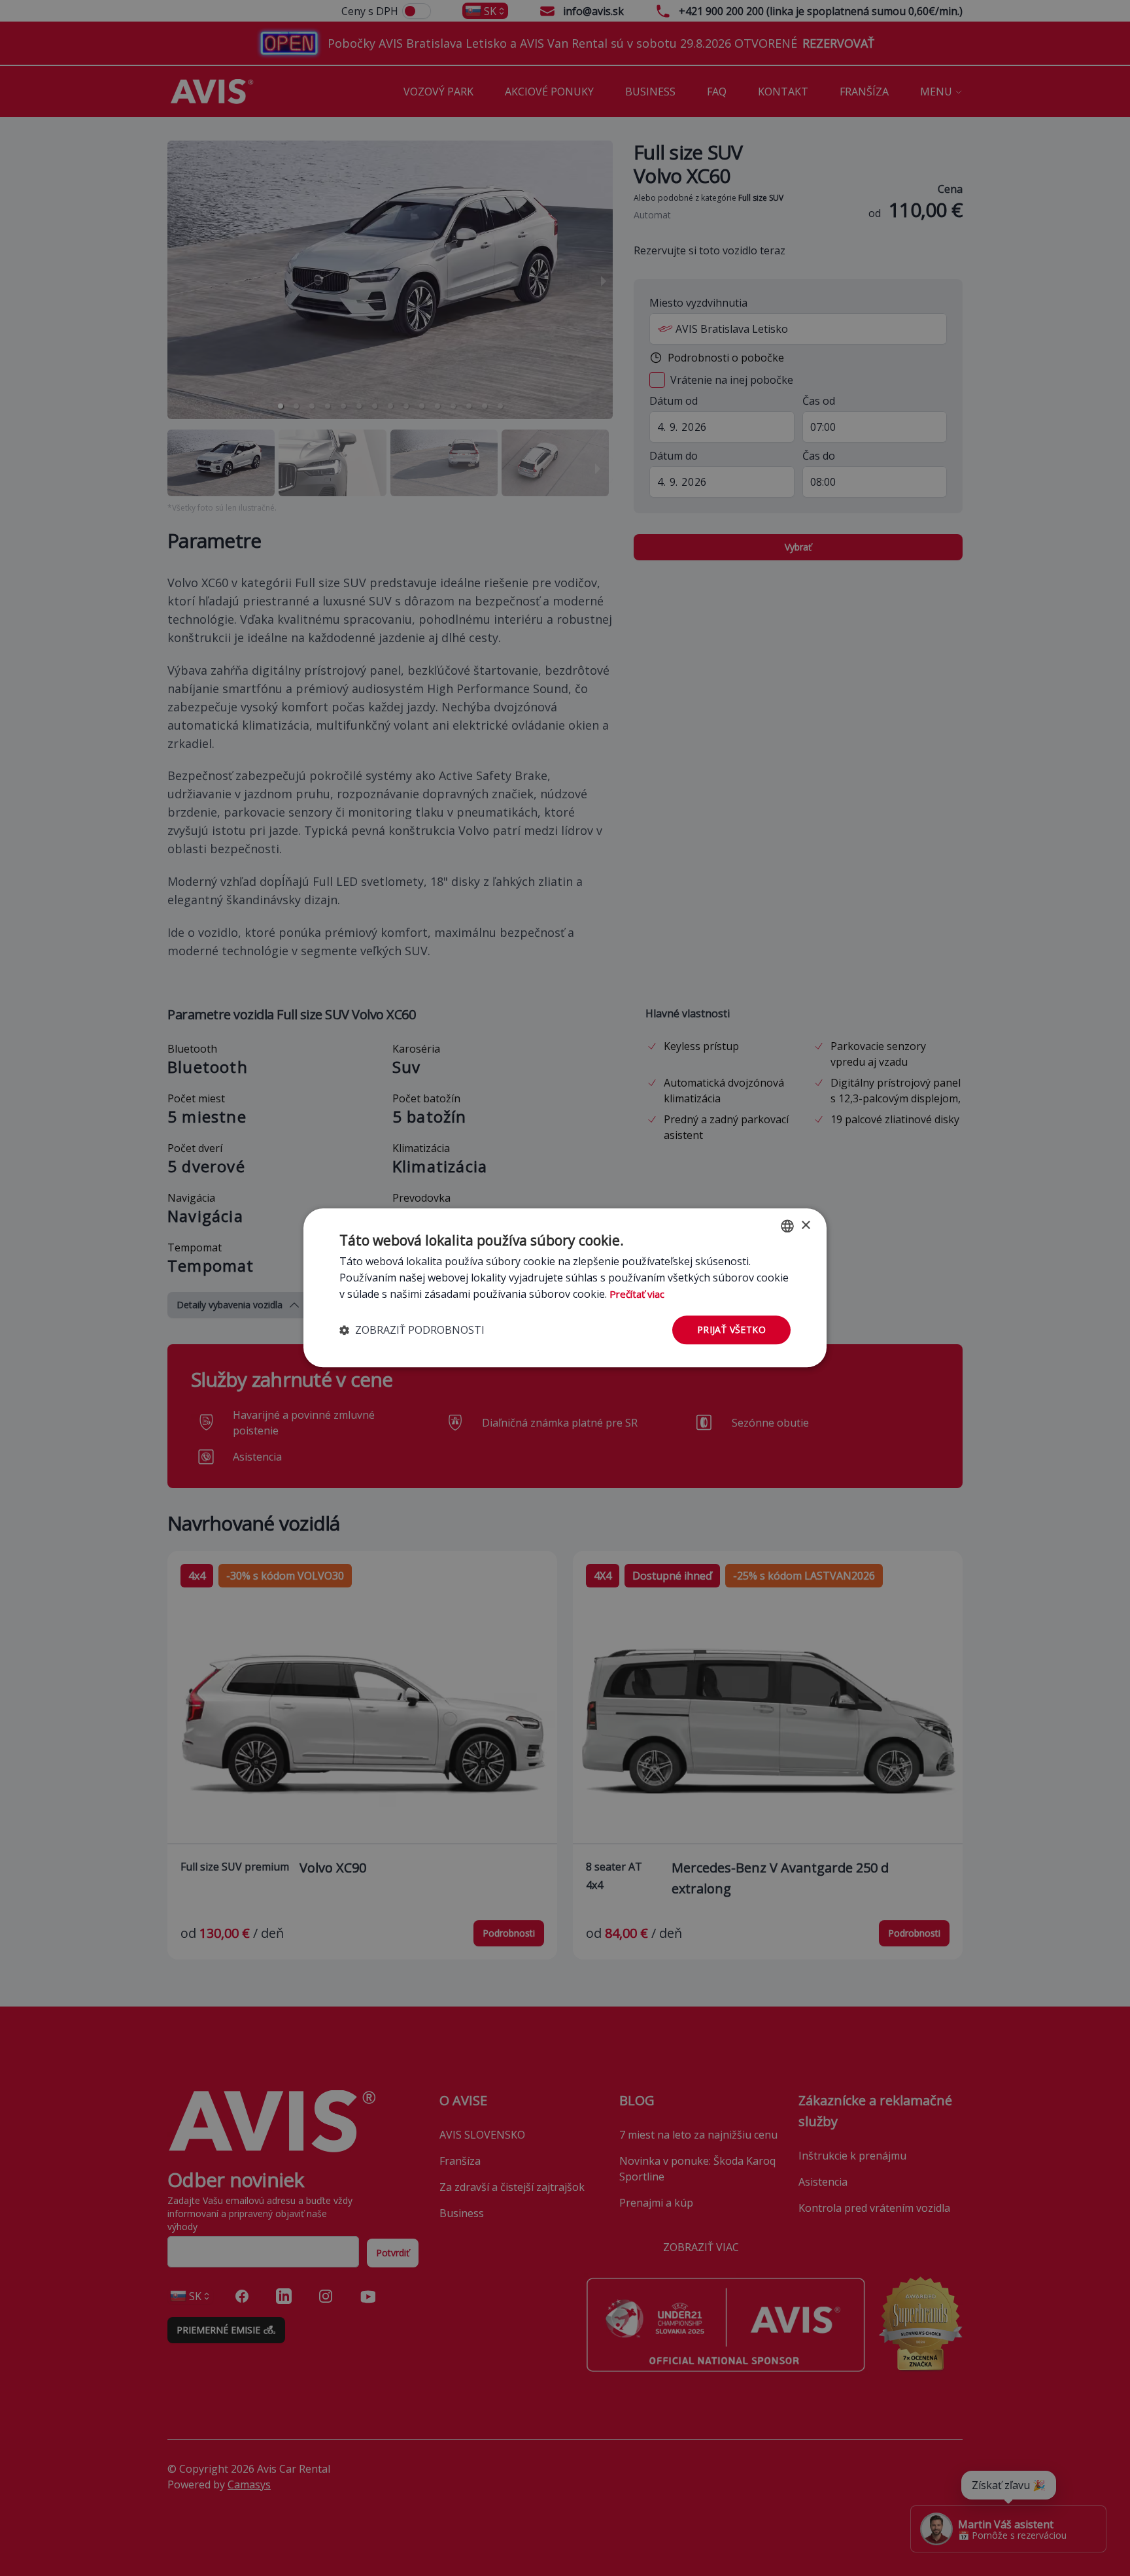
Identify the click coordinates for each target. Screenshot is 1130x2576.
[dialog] (565, 1288)
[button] (412, 1330)
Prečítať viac (637, 1294)
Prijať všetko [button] (731, 1330)
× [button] (805, 1226)
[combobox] (787, 1226)
